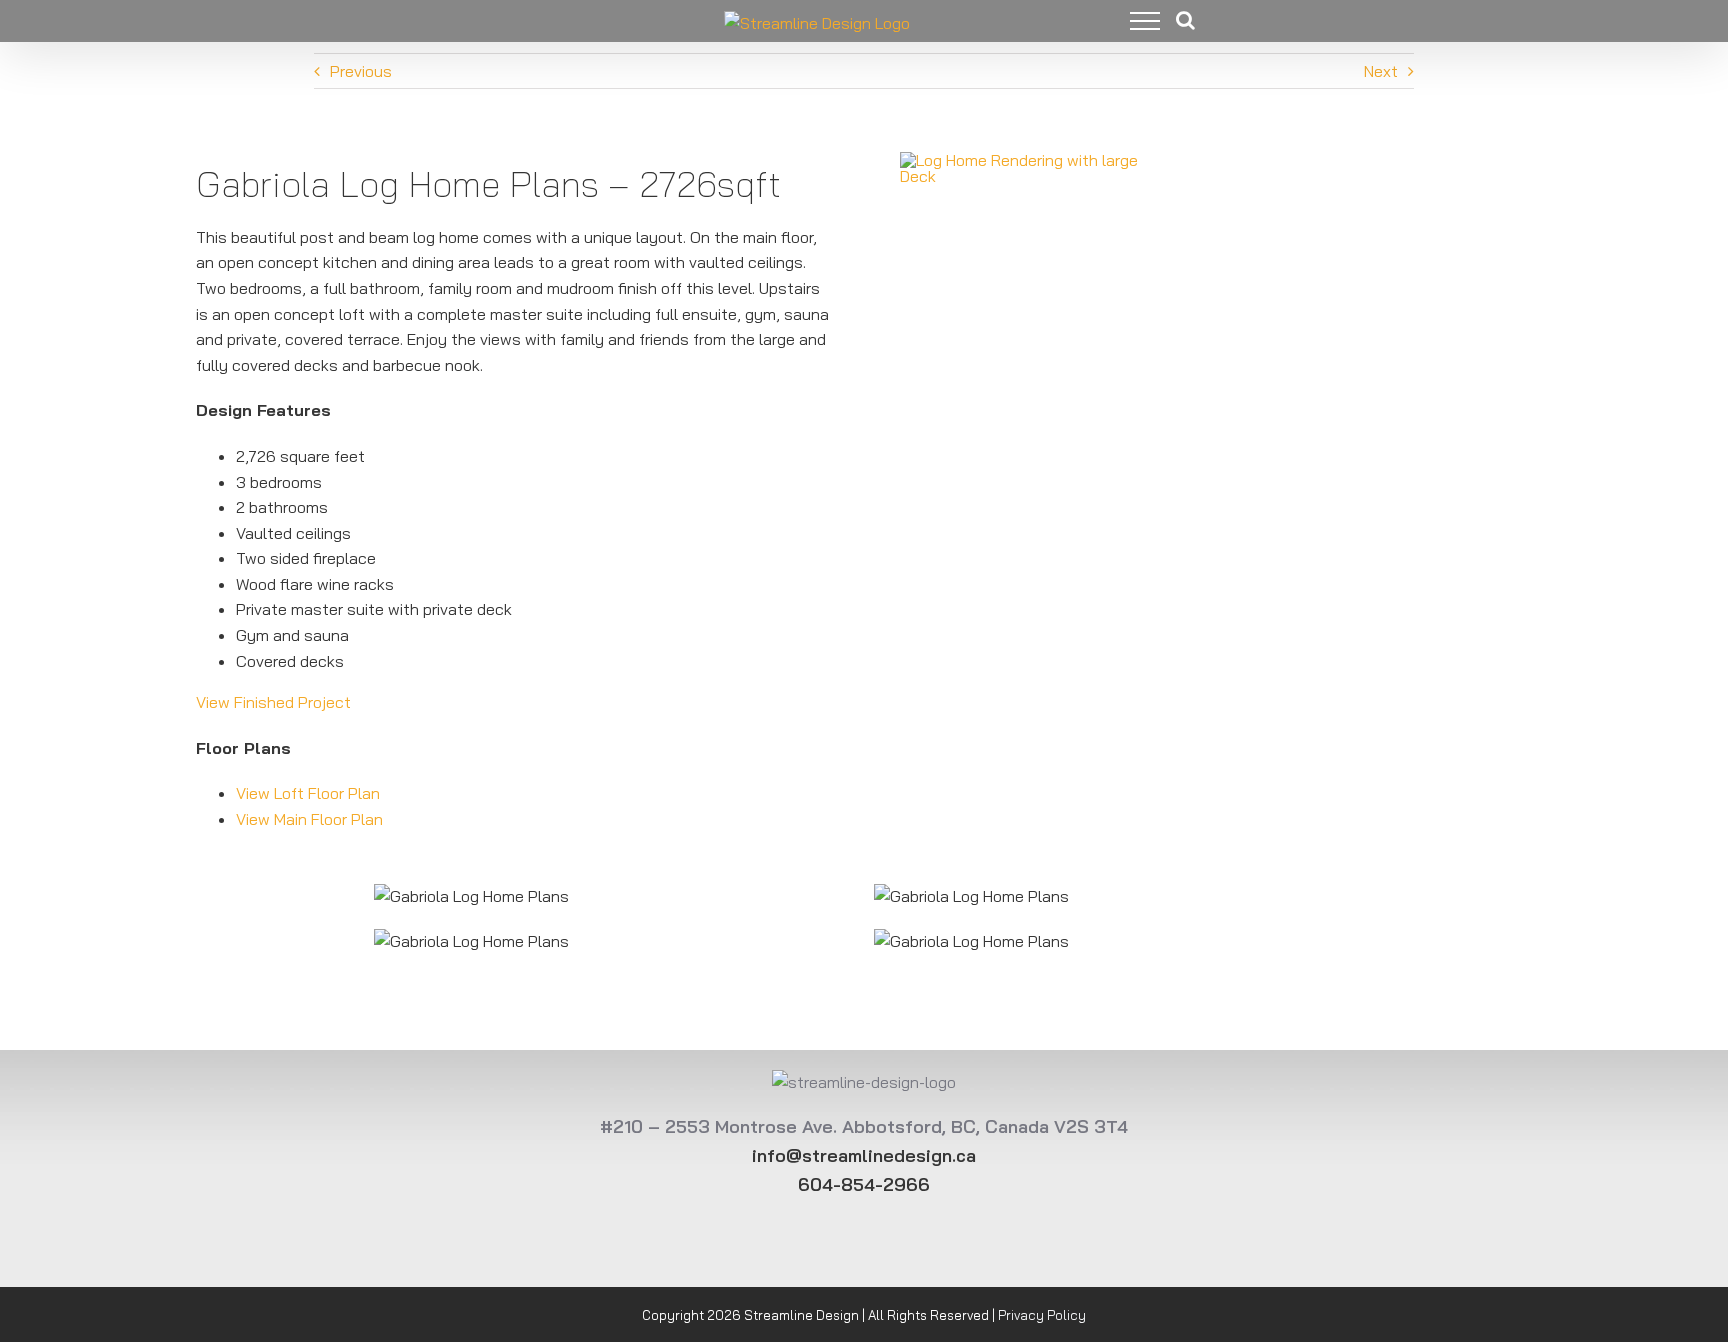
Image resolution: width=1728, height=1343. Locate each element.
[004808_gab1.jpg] (1037, 157)
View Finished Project (273, 702)
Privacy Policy (1042, 1315)
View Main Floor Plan (309, 819)
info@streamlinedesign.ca (864, 1155)
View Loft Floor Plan (308, 793)
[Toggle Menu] (1130, 21)
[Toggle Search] (1185, 20)
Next (1381, 71)
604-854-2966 (864, 1184)
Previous (361, 71)
